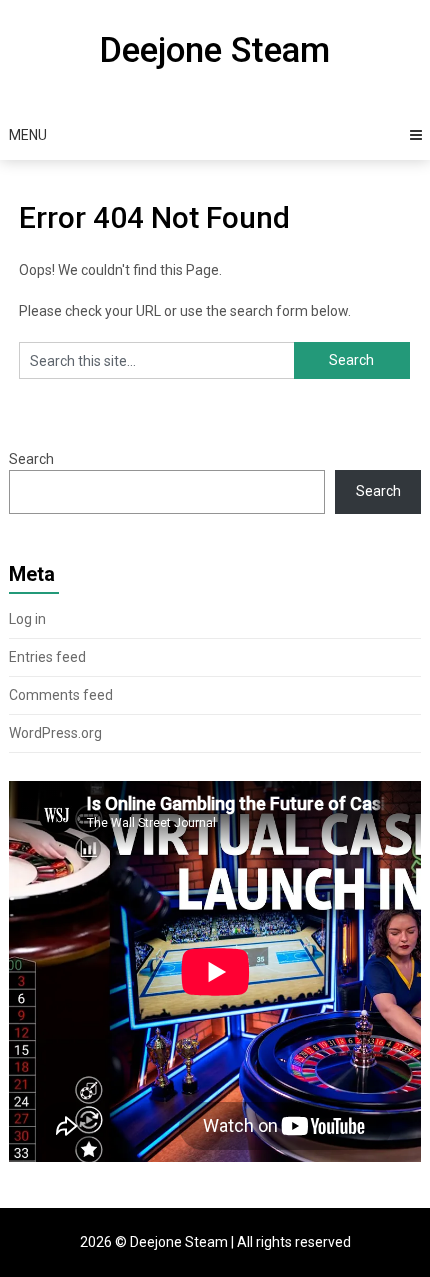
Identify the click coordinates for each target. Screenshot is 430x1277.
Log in (27, 619)
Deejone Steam (214, 50)
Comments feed (61, 695)
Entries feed (47, 657)
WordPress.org (55, 733)
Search (31, 459)
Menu (28, 135)
